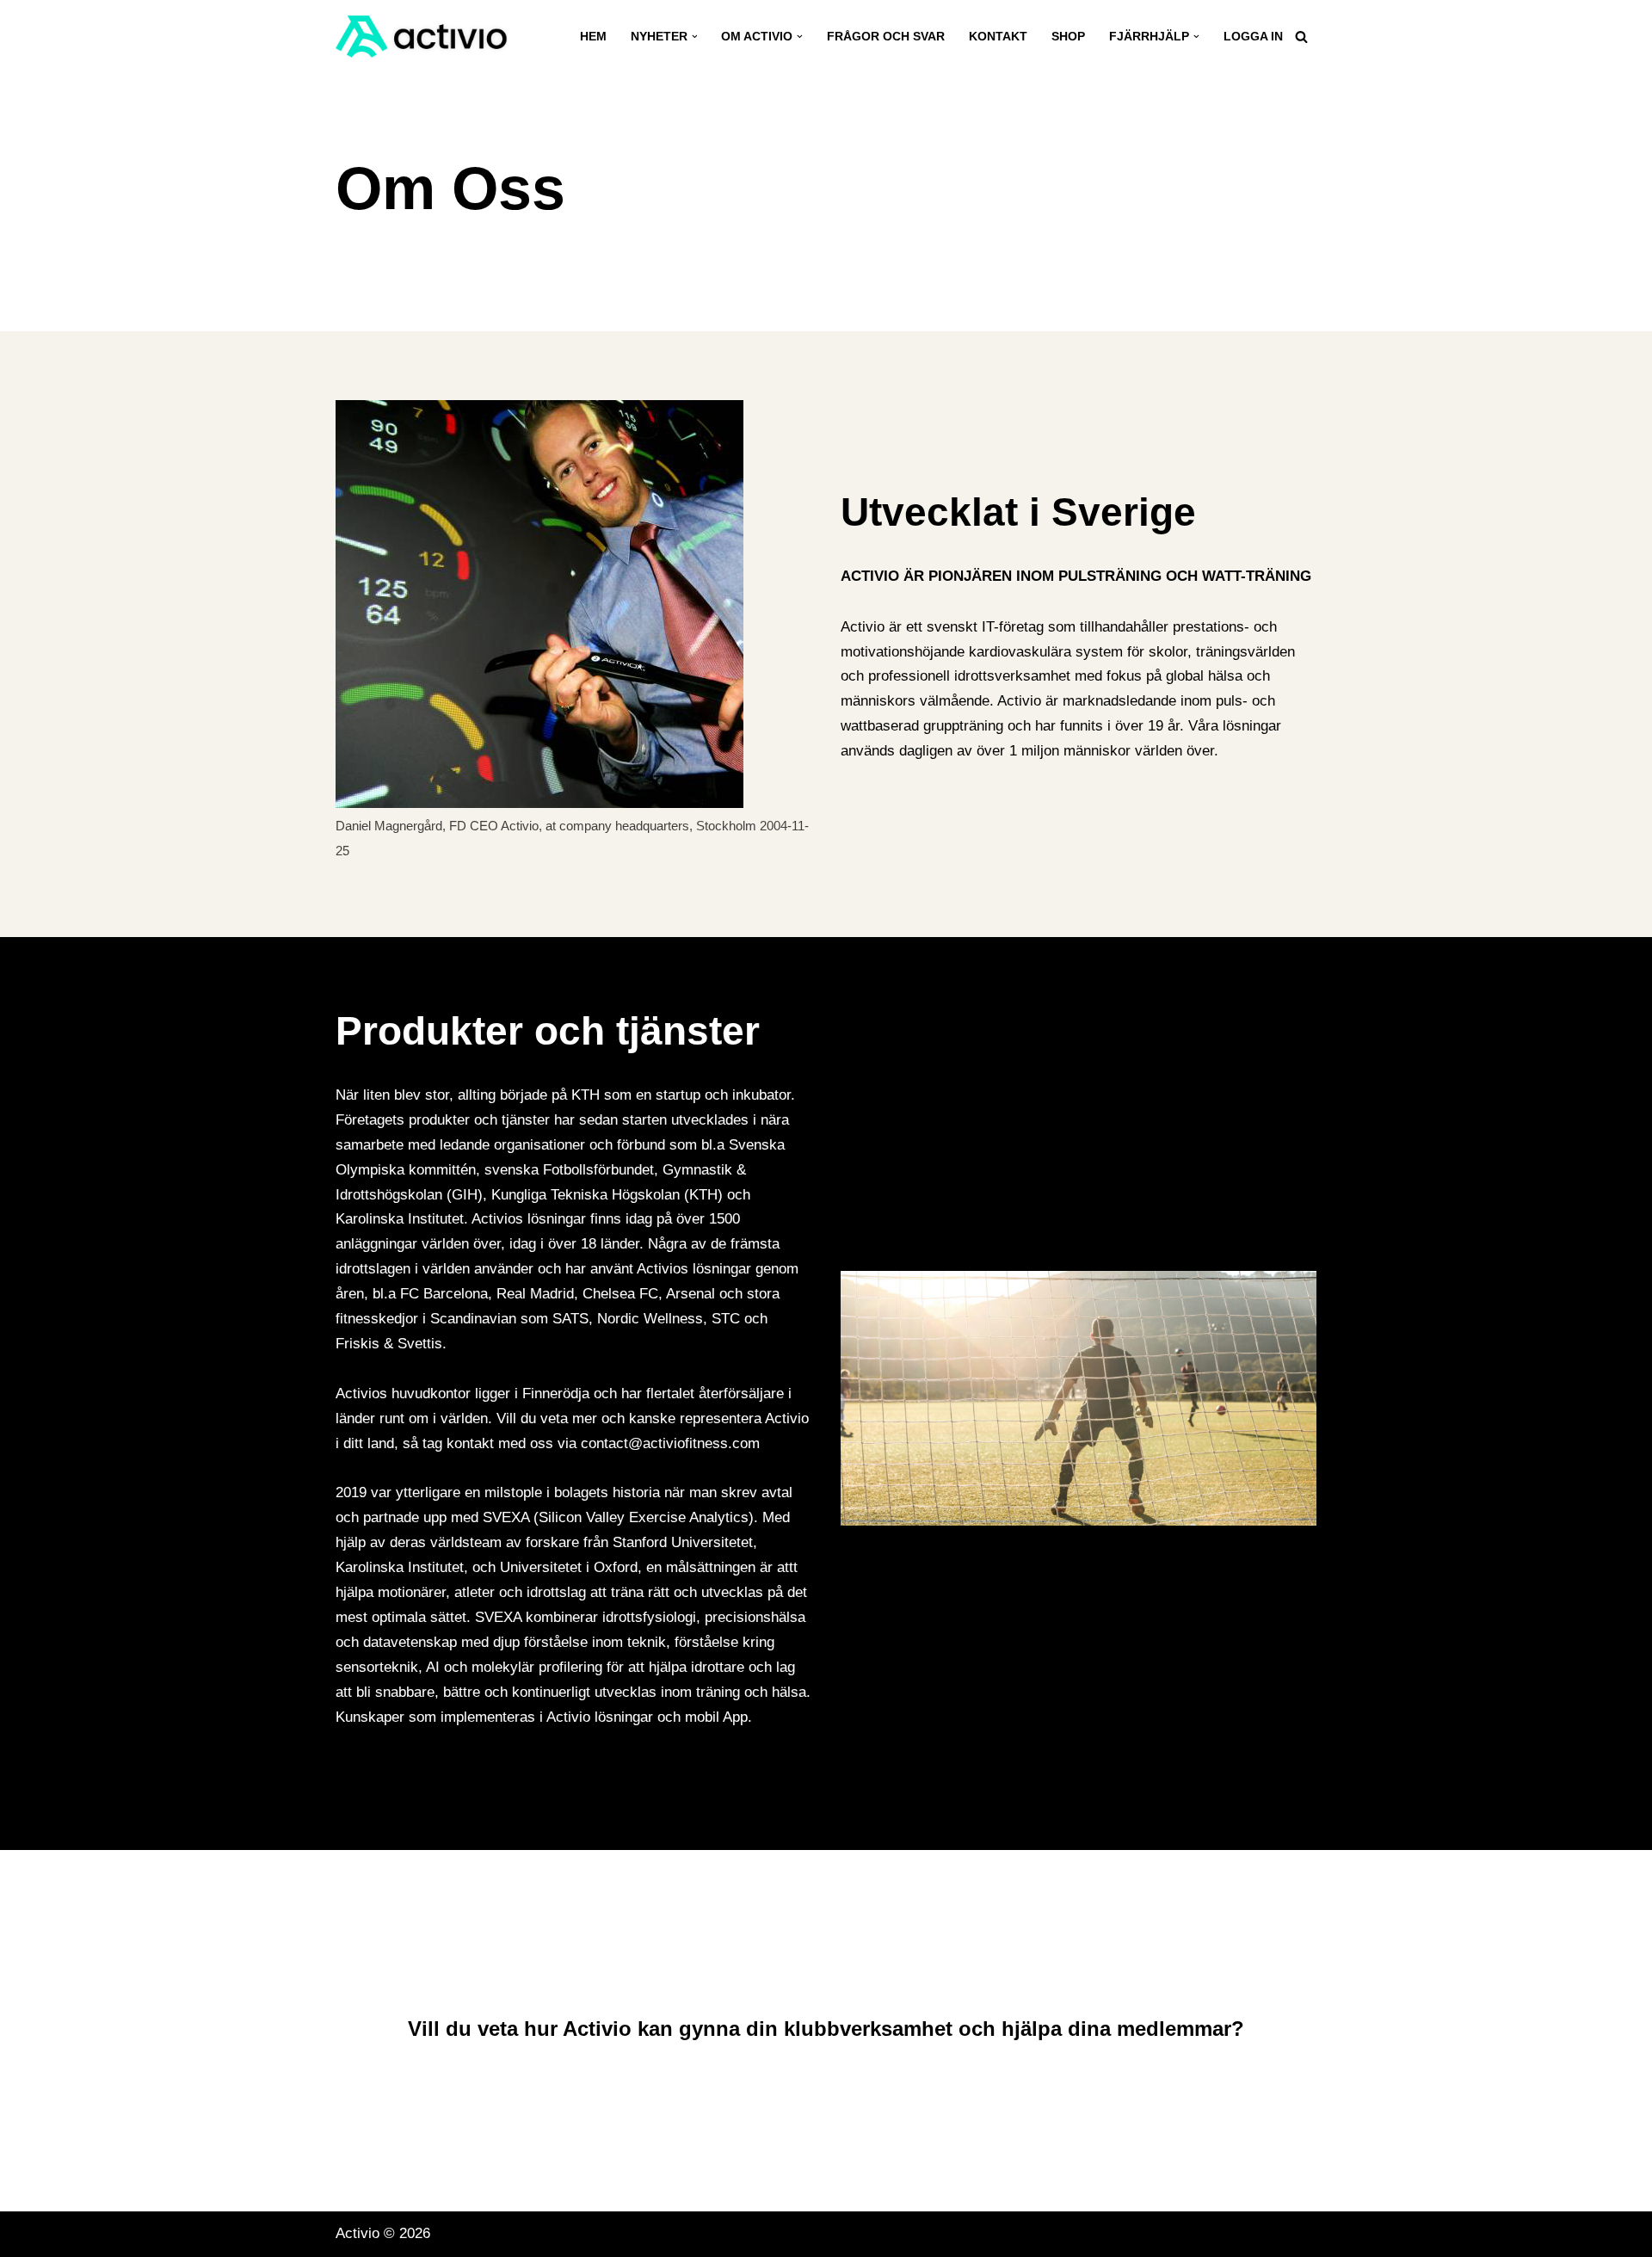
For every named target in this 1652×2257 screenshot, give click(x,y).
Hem (593, 37)
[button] (695, 37)
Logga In (1253, 37)
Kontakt (998, 37)
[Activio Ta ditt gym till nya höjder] (422, 37)
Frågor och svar (886, 37)
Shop (1068, 37)
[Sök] (1301, 37)
